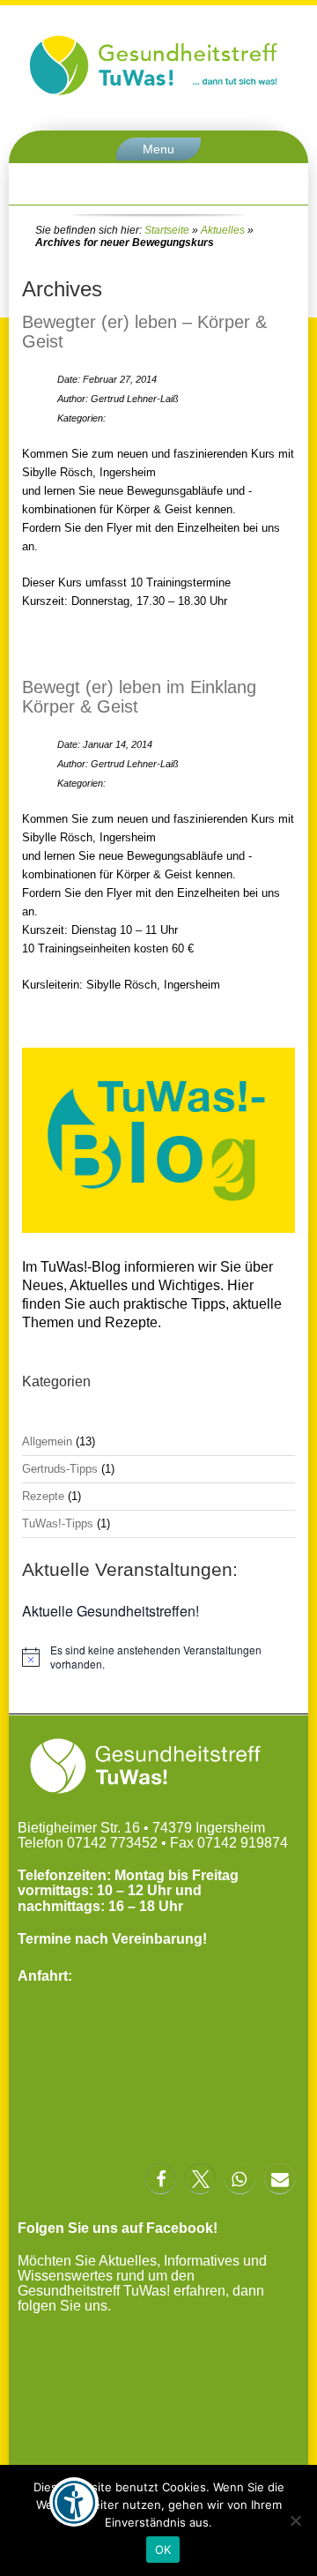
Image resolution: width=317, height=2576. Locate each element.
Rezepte (43, 1496)
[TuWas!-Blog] (158, 1235)
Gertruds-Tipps (60, 1469)
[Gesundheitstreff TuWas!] (158, 95)
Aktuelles (223, 230)
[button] (161, 2179)
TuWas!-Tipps (58, 1523)
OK (163, 2550)
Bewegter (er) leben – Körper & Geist (144, 332)
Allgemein (47, 1441)
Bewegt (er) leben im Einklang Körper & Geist (139, 697)
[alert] (158, 1658)
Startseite (167, 230)
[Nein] (295, 2520)
